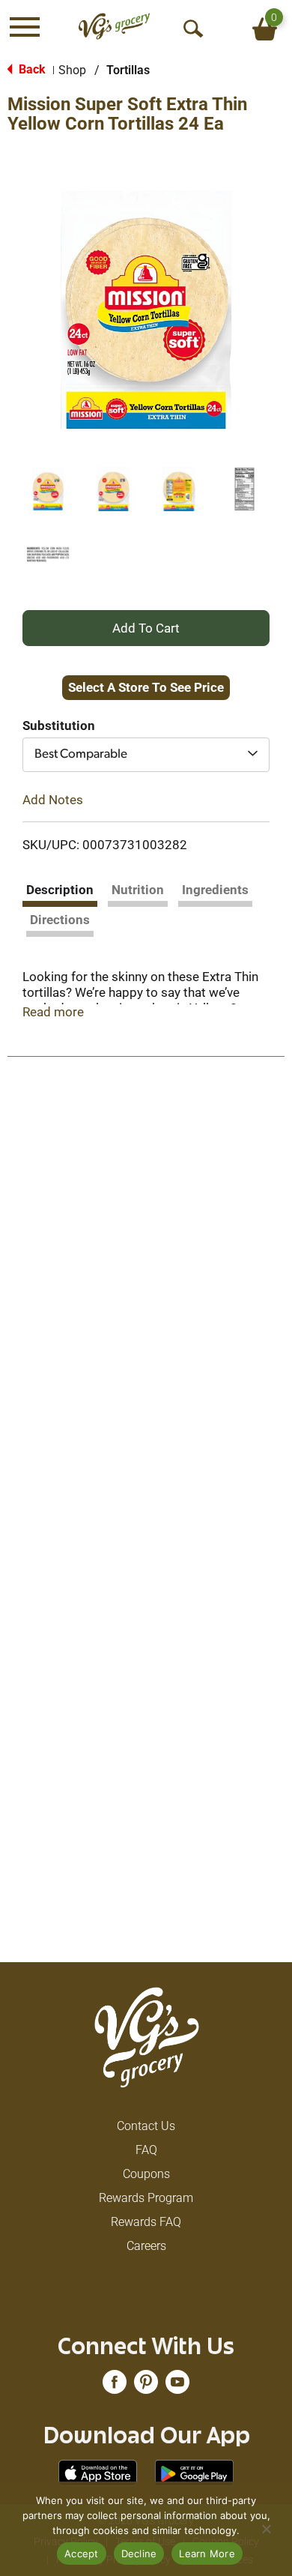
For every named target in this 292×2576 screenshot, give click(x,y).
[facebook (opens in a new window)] (115, 2387)
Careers (146, 2246)
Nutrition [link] (138, 890)
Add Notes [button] (53, 799)
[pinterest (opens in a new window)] (146, 2387)
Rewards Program (146, 2198)
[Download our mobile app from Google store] (194, 2472)
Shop (72, 70)
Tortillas (128, 70)
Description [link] (60, 890)
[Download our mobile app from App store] (98, 2472)
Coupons (146, 2174)
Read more (53, 1012)
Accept (82, 2554)
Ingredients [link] (215, 890)
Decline (139, 2554)
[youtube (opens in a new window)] (177, 2387)
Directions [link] (60, 920)
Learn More (207, 2554)
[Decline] (266, 2529)
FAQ (146, 2150)
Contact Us (146, 2126)
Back (31, 69)
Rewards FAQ (146, 2222)
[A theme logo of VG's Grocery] (114, 27)
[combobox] (146, 755)
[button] (48, 489)
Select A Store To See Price (146, 687)
